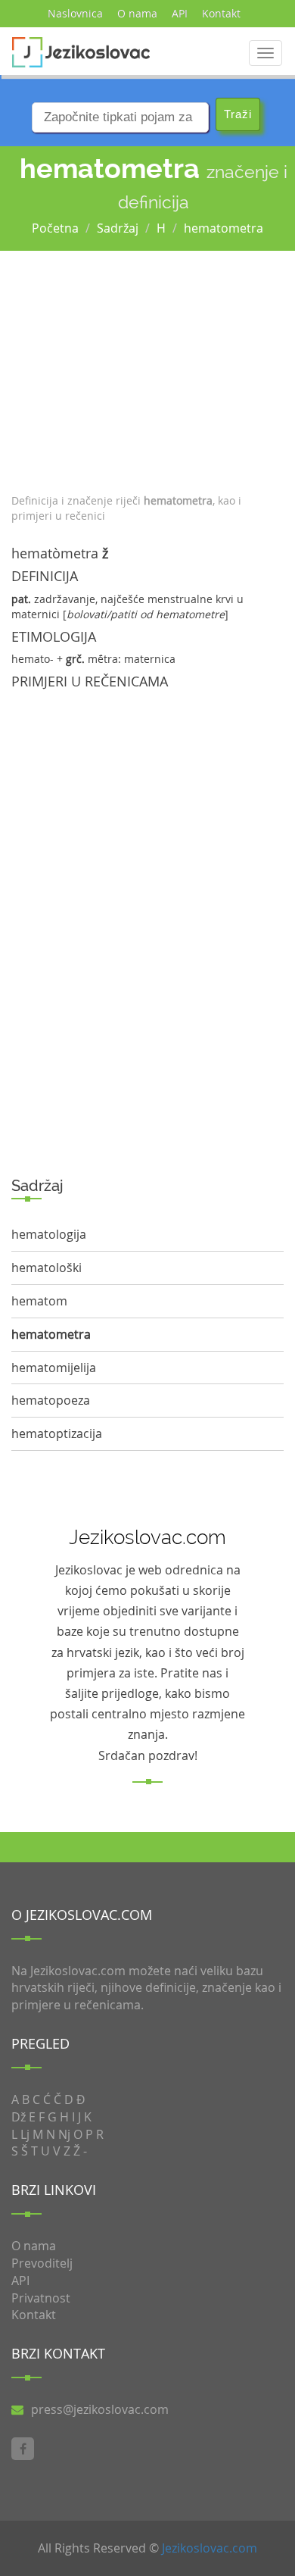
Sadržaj (118, 228)
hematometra (224, 228)
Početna (55, 228)
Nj (64, 2134)
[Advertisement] (147, 368)
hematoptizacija (57, 1433)
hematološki (47, 1268)
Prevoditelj (42, 2263)
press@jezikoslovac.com (100, 2409)
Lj (25, 2134)
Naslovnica (75, 13)
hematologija (49, 1234)
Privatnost (41, 2298)
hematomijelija (54, 1368)
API (180, 13)
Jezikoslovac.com (210, 2548)
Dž (19, 2117)
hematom (39, 1301)
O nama (137, 13)
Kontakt (221, 13)
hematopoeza (51, 1400)
